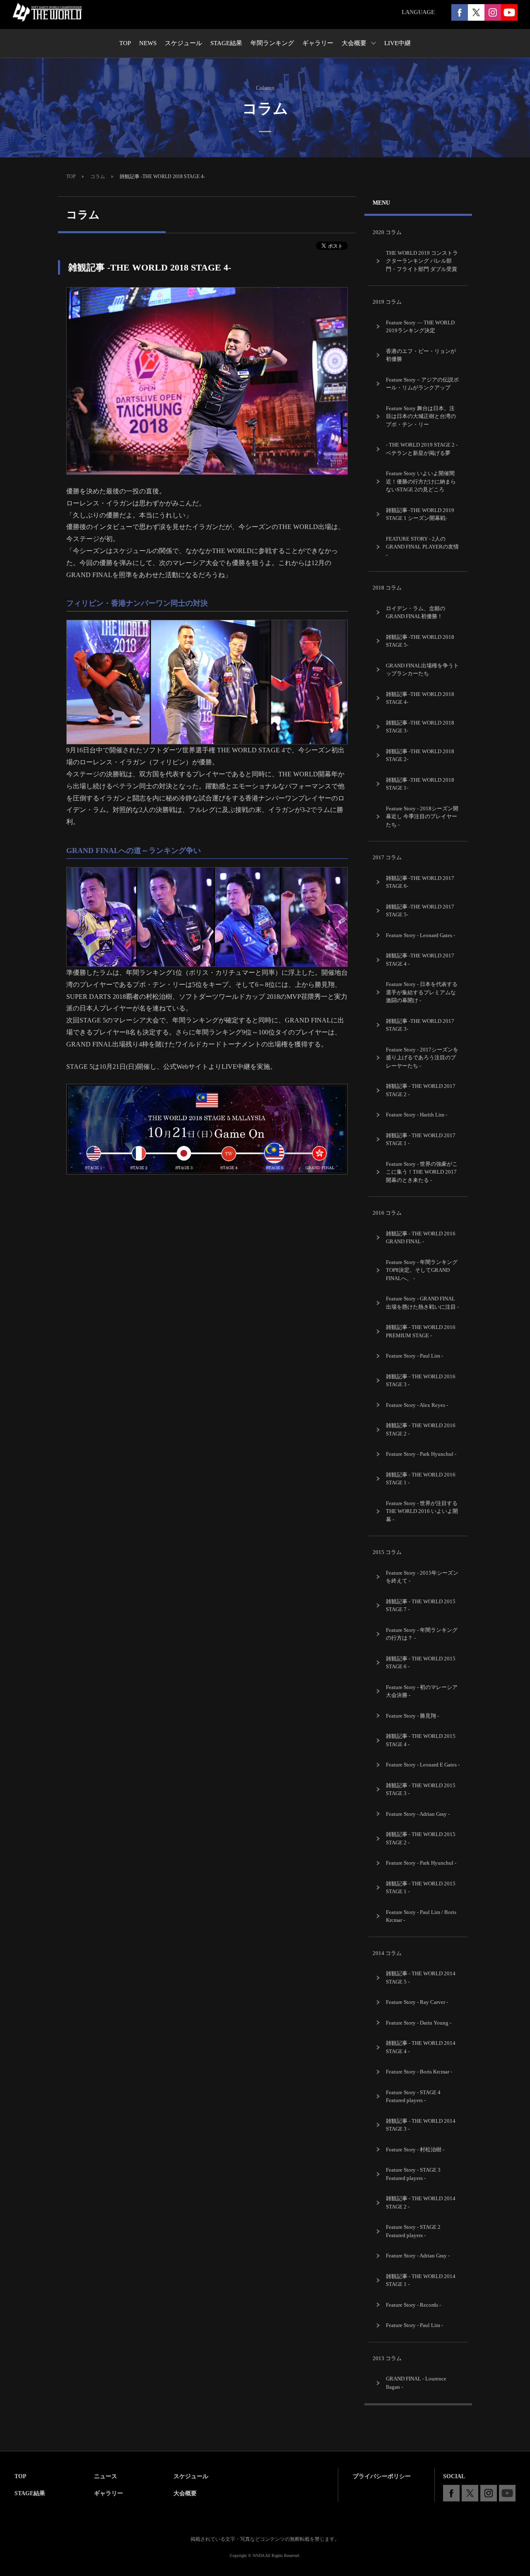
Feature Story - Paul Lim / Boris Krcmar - (421, 1916)
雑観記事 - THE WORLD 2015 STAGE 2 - (421, 1838)
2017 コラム (387, 857)
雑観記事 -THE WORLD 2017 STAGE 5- (420, 911)
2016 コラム (387, 1213)
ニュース (106, 2476)
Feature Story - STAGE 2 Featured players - (413, 2231)
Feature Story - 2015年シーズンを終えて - (422, 1577)
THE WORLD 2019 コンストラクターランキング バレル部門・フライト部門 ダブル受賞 (422, 261)
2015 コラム (387, 1552)
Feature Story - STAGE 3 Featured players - (413, 2174)
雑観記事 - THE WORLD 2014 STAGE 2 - (421, 2203)
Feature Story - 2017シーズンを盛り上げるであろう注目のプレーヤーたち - (422, 1058)
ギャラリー (108, 2493)
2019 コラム (387, 302)
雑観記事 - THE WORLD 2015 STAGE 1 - (421, 1888)
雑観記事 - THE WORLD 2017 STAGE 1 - (421, 1139)
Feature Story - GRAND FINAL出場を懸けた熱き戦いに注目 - (422, 1303)
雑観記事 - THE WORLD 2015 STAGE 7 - (421, 1606)
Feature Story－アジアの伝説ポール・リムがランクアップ (422, 384)
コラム (98, 176)
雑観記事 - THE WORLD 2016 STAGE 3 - (421, 1381)
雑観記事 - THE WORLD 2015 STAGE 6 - (421, 1663)
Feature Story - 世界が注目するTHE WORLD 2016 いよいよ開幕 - (422, 1511)
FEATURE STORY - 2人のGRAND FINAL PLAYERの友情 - (422, 547)
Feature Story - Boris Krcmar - (419, 2072)
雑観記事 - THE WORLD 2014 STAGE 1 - (421, 2280)
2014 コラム (387, 1953)
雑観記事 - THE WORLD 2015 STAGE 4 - (421, 1740)
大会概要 (185, 2493)
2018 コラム (387, 588)
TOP (71, 176)
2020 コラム (387, 232)
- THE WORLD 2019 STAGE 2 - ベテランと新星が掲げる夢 (422, 449)
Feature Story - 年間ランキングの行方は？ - (422, 1634)
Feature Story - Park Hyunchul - (421, 1454)
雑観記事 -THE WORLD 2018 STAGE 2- (420, 755)
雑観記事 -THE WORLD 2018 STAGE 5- (420, 641)
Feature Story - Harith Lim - (417, 1115)
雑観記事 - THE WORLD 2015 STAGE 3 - (421, 1789)
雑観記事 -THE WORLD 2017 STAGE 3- (420, 1025)
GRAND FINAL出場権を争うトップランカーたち (422, 670)
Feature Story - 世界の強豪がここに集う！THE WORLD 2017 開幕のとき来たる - (422, 1172)
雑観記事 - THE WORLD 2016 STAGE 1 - (421, 1479)
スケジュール (191, 2476)
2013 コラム (387, 2358)
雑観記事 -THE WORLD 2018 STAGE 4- (420, 698)
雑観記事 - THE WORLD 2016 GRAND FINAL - (421, 1238)
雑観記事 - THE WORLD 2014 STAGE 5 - (421, 1978)
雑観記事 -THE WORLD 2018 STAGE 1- (420, 784)
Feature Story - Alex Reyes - (417, 1405)
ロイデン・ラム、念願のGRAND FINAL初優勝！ (416, 613)
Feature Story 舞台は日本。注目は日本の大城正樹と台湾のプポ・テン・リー (421, 416)
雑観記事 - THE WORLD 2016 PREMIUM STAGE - (421, 1331)
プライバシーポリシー (382, 2476)
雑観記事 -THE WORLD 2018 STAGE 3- (420, 727)
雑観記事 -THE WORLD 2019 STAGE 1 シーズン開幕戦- (420, 514)
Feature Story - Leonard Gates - (420, 935)
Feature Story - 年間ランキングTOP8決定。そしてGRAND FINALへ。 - (422, 1270)
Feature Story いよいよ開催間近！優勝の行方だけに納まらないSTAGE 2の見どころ (421, 481)
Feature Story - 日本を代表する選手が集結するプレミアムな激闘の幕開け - (422, 992)
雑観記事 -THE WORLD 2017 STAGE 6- (420, 882)
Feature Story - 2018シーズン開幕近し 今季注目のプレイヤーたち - (422, 817)
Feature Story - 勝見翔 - (412, 1716)
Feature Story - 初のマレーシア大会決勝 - (422, 1691)
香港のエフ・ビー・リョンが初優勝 (421, 355)
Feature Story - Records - (413, 2305)
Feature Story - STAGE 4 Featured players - (413, 2096)
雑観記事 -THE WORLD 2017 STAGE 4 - (420, 960)
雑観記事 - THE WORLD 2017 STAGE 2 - (421, 1090)
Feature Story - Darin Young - (419, 2023)
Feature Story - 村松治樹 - (415, 2149)
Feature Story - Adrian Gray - (418, 1814)
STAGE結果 (30, 2493)
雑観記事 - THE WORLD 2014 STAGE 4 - (421, 2047)
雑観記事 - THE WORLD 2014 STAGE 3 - (421, 2125)
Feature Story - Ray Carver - (417, 2002)
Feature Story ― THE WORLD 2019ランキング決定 (420, 327)
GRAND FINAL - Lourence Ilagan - (416, 2383)
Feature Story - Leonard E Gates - (423, 1765)
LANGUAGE (418, 12)
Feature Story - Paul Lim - (414, 1356)
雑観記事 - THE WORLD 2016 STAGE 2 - (421, 1429)
